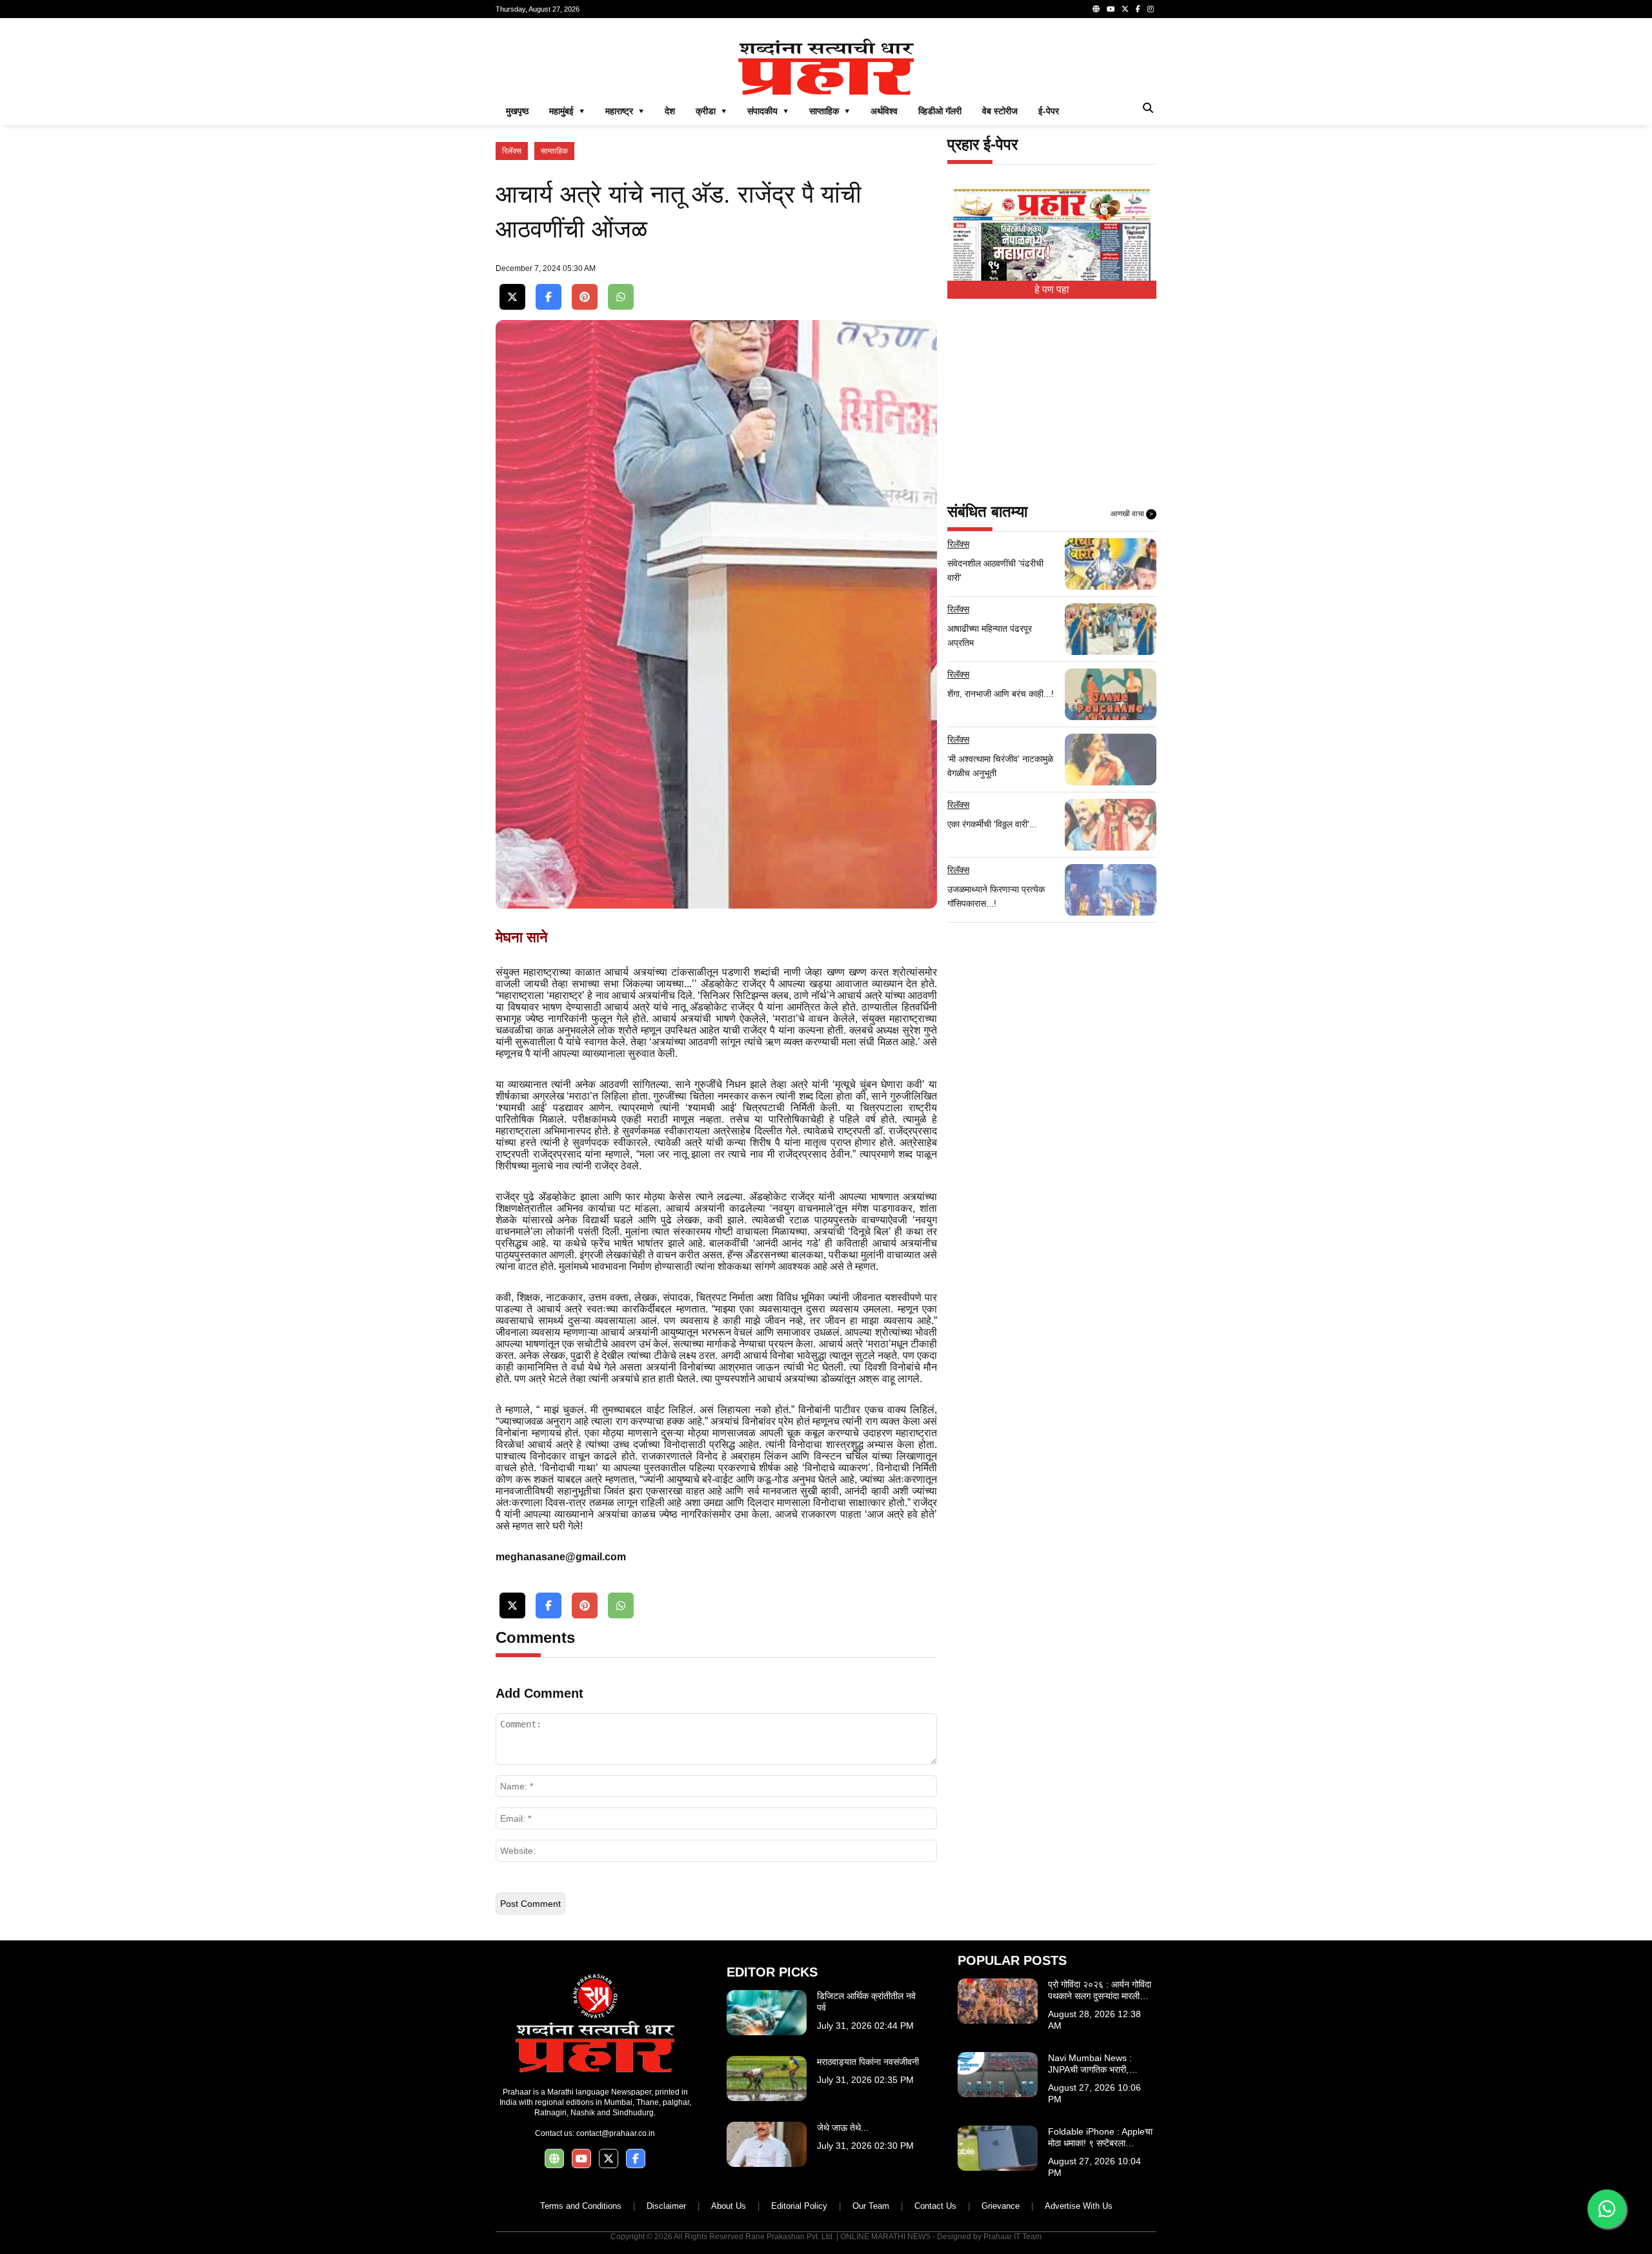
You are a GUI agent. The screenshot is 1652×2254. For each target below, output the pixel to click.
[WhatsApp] (621, 297)
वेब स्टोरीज (1000, 111)
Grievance (1001, 2206)
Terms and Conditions (581, 2206)
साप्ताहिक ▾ (830, 111)
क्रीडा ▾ (711, 111)
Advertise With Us (1079, 2206)
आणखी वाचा (1132, 514)
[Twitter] (1125, 9)
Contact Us (935, 2206)
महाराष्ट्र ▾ (625, 111)
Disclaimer (666, 2206)
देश (670, 111)
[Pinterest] (585, 297)
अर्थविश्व (884, 111)
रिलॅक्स (512, 151)
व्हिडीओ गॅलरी (940, 111)
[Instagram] (1151, 9)
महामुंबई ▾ (567, 111)
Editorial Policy (799, 2206)
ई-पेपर (1049, 111)
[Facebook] (1138, 9)
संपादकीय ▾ (768, 111)
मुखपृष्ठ (517, 111)
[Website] (1096, 9)
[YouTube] (1111, 9)
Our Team (871, 2206)
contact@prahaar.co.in (616, 2133)
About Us (729, 2206)
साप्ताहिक (554, 151)
